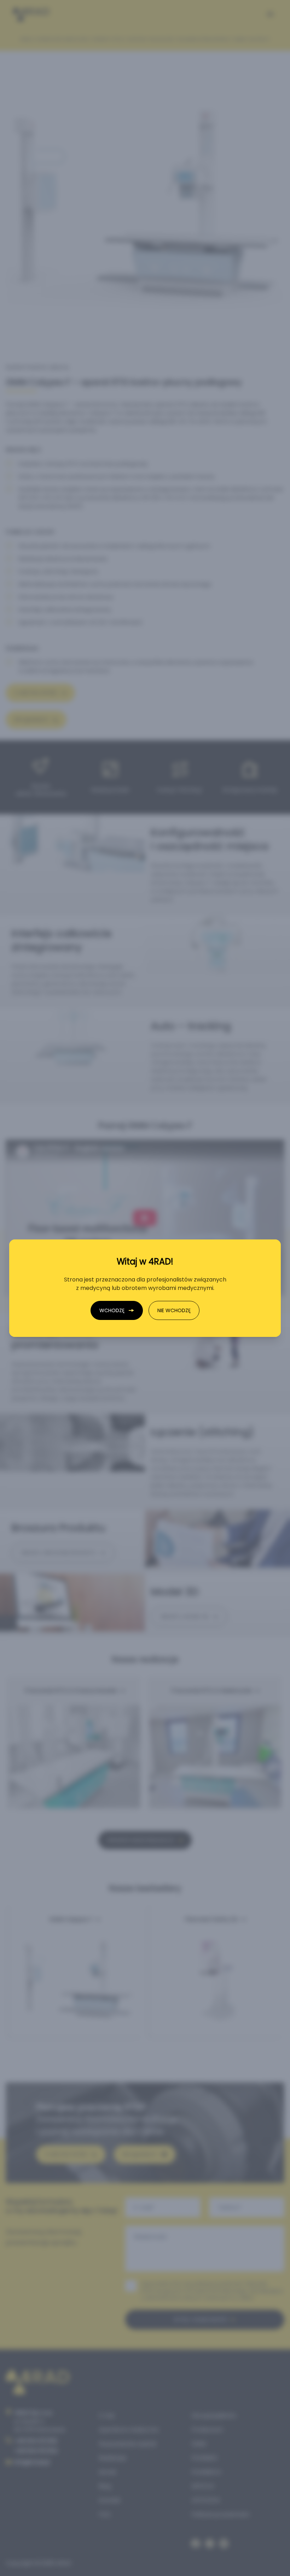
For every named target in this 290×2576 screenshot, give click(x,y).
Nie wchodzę (174, 1310)
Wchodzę (112, 1310)
